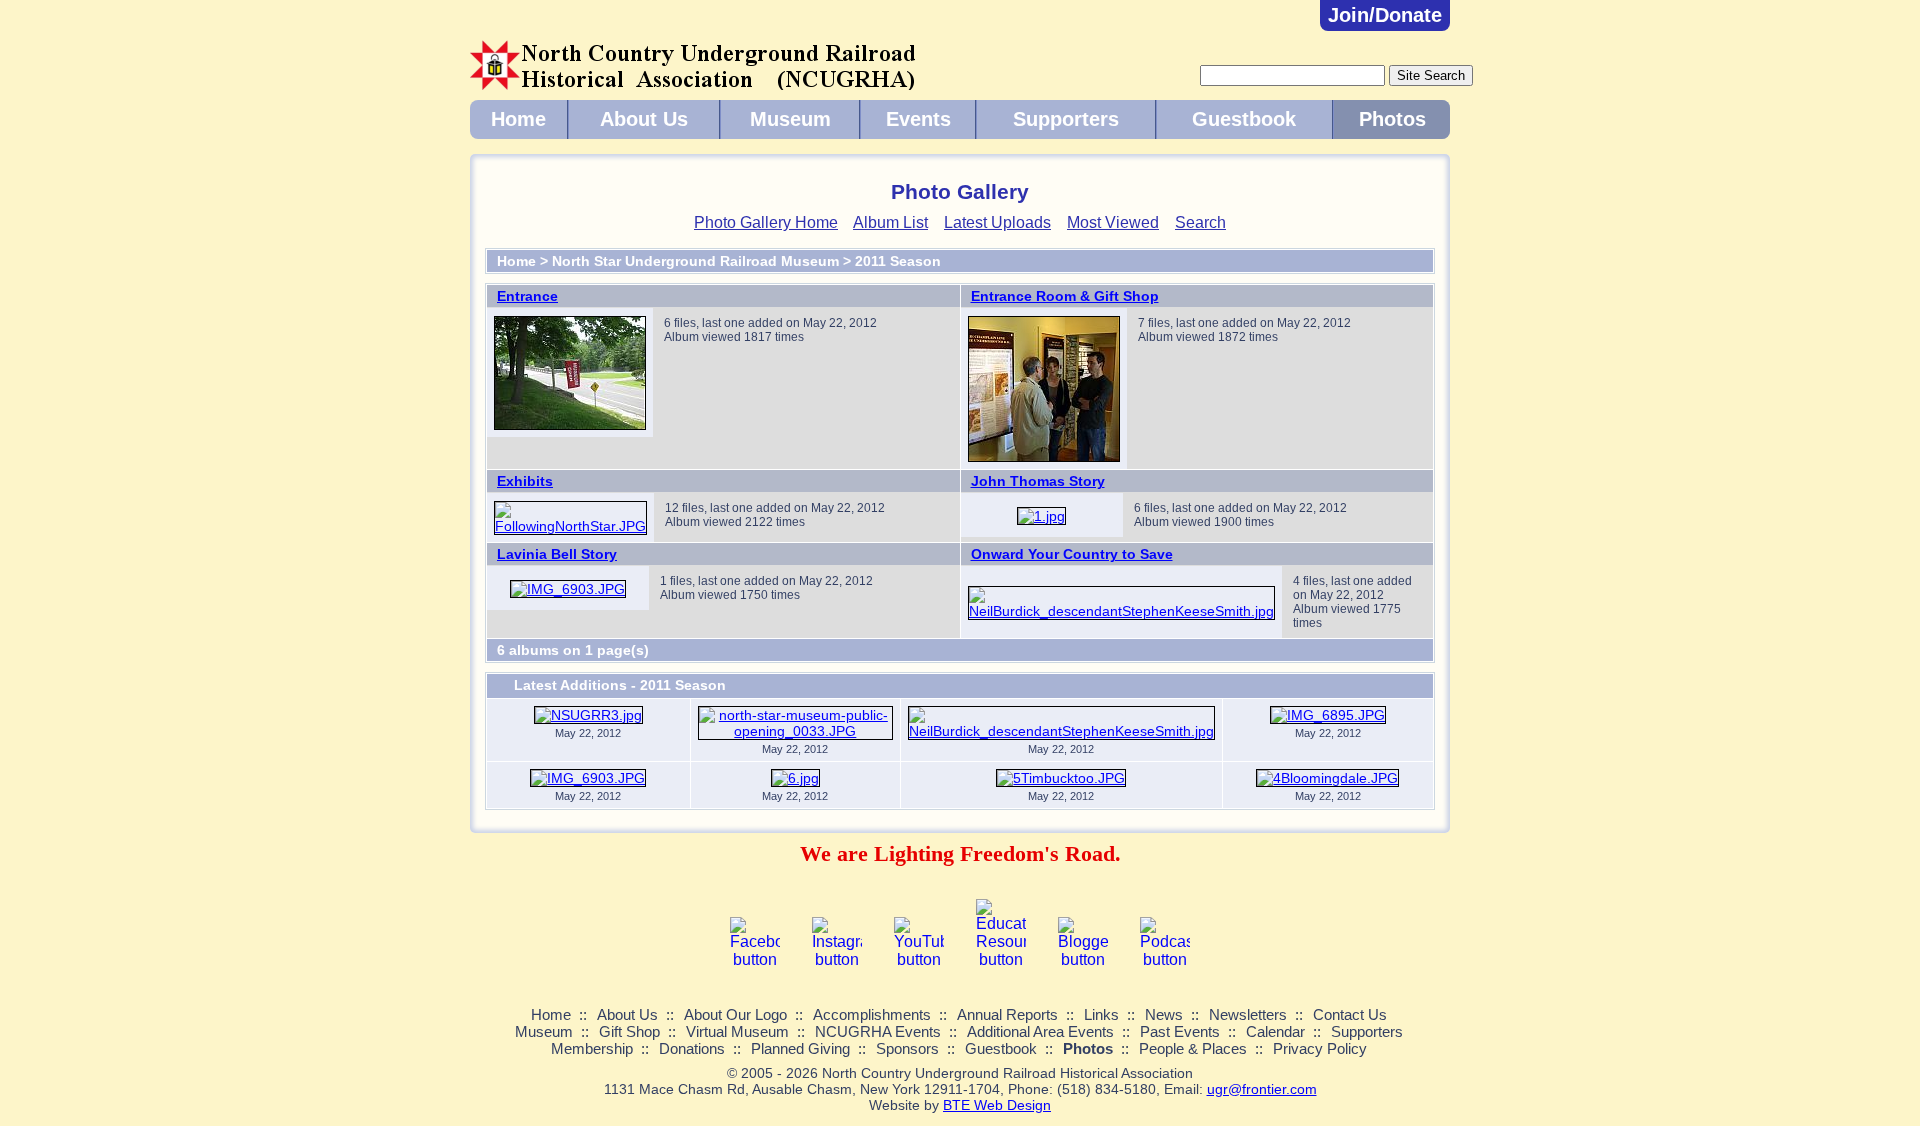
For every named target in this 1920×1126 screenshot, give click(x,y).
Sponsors (907, 1048)
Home (518, 119)
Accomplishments (872, 1014)
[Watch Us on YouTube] (919, 959)
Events (918, 119)
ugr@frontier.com (1262, 1089)
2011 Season (898, 261)
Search (1200, 222)
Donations (692, 1048)
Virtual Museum (737, 1031)
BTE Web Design (997, 1105)
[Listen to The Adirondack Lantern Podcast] (1165, 959)
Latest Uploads (997, 222)
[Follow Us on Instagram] (837, 959)
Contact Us (1350, 1014)
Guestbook (1244, 119)
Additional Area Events (1040, 1031)
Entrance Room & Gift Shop (1065, 296)
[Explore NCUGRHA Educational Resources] (1001, 959)
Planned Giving (800, 1048)
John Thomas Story (1038, 481)
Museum (790, 119)
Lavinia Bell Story (557, 554)
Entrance (527, 296)
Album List (890, 222)
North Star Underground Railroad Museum (695, 261)
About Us (644, 119)
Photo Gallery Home (766, 222)
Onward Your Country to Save (1072, 554)
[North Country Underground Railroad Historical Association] (693, 82)
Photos (1392, 119)
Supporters (1066, 119)
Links (1101, 1014)
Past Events (1180, 1031)
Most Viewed (1113, 222)
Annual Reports (1007, 1014)
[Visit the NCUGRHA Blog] (1083, 959)
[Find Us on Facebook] (755, 959)
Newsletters (1248, 1014)
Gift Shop (629, 1031)
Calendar (1275, 1031)
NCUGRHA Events (878, 1031)
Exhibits (525, 481)
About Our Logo (735, 1014)
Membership (592, 1048)
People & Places (1193, 1048)
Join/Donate (1385, 15)
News (1164, 1014)
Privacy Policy (1320, 1048)
